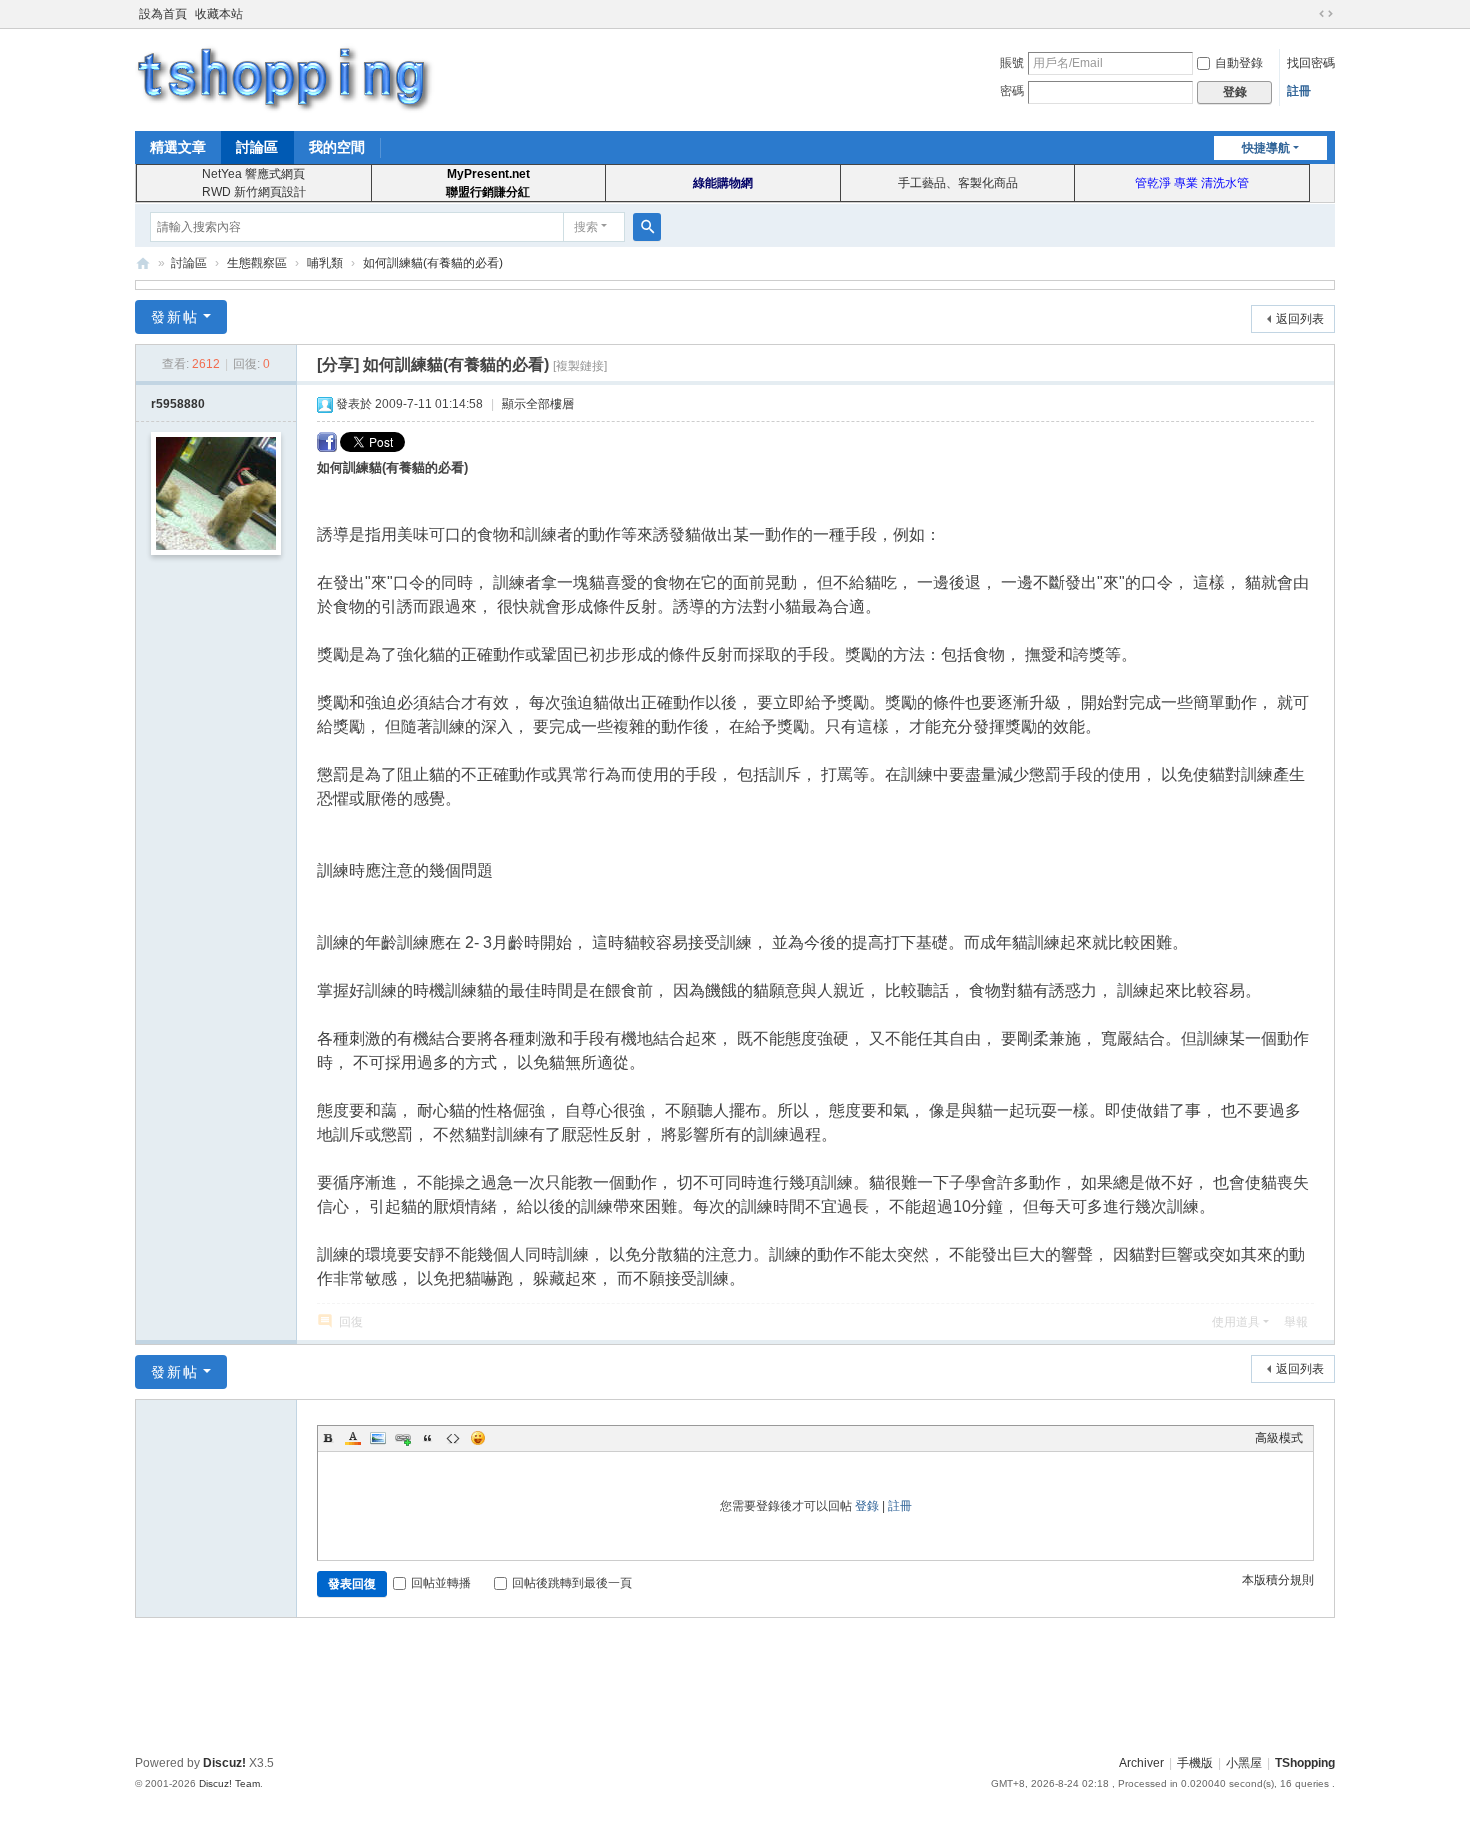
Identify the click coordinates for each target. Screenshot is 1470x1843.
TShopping (143, 263)
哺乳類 (325, 263)
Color (353, 1438)
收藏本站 (219, 14)
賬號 (1012, 63)
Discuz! (224, 1763)
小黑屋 (1244, 1763)
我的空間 (337, 147)
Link (403, 1438)
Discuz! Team (229, 1783)
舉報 (1296, 1322)
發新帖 (175, 317)
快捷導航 (1266, 148)
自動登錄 (1239, 63)
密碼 (1012, 91)
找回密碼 (1311, 63)
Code (453, 1438)
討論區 (257, 147)
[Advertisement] (735, 1683)
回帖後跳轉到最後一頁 (572, 1583)
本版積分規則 (1278, 1580)
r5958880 (178, 404)
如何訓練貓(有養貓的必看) (433, 263)
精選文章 (178, 147)
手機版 (1195, 1763)
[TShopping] (285, 78)
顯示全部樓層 (538, 404)
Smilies (478, 1438)
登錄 (867, 1506)
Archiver (1141, 1763)
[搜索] (647, 227)
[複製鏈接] (580, 366)
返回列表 (1300, 319)
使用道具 (1236, 1322)
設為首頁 (163, 14)
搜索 (586, 227)
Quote (428, 1438)
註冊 (1299, 91)
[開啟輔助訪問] (1307, 14)
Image (378, 1438)
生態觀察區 (257, 263)
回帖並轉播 (441, 1583)
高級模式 (1279, 1438)
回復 (351, 1322)
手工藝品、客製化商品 (958, 183)
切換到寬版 (1326, 14)
